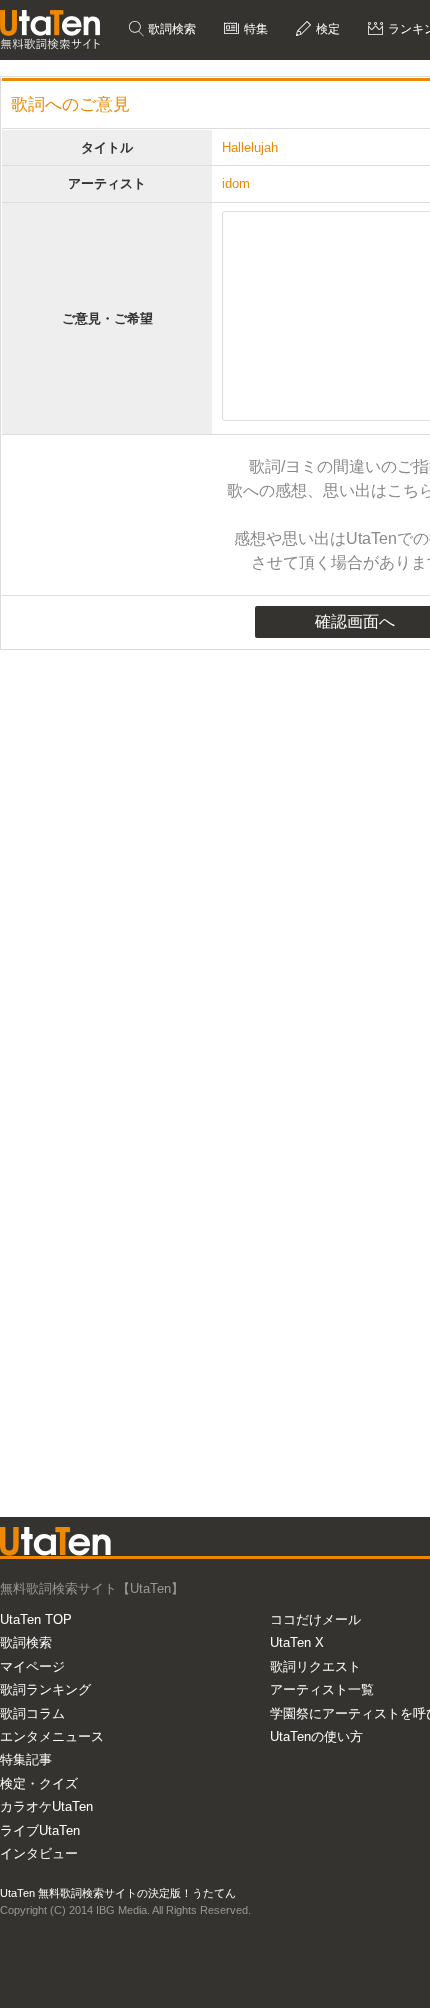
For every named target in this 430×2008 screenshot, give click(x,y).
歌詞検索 (170, 29)
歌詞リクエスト (315, 1666)
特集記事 (26, 1759)
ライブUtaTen (40, 1830)
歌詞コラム (32, 1713)
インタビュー (39, 1853)
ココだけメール (315, 1619)
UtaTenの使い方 (316, 1736)
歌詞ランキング (45, 1689)
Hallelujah (250, 147)
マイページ (32, 1666)
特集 (254, 29)
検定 (326, 29)
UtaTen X (297, 1642)
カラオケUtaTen (46, 1806)
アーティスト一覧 (322, 1689)
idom (236, 183)
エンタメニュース (52, 1736)
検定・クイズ (39, 1783)
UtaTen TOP (36, 1619)
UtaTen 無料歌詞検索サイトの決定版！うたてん (118, 1893)
